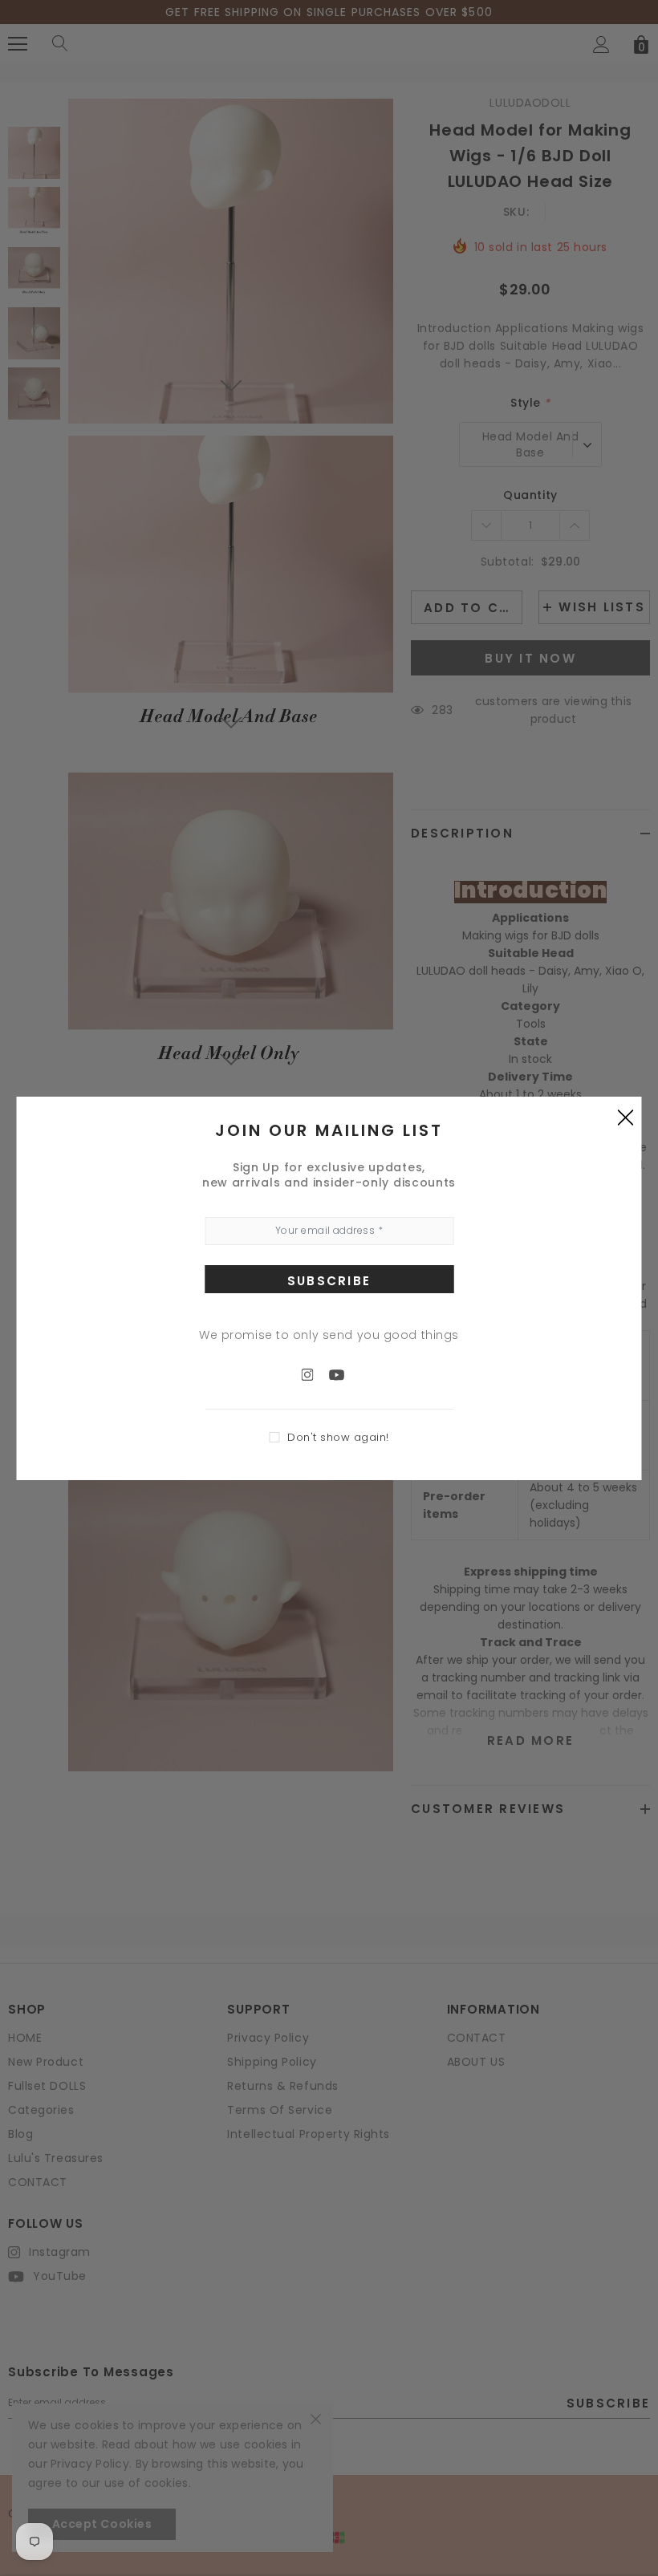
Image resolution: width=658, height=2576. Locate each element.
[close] (626, 1117)
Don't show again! (338, 1437)
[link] (315, 1374)
